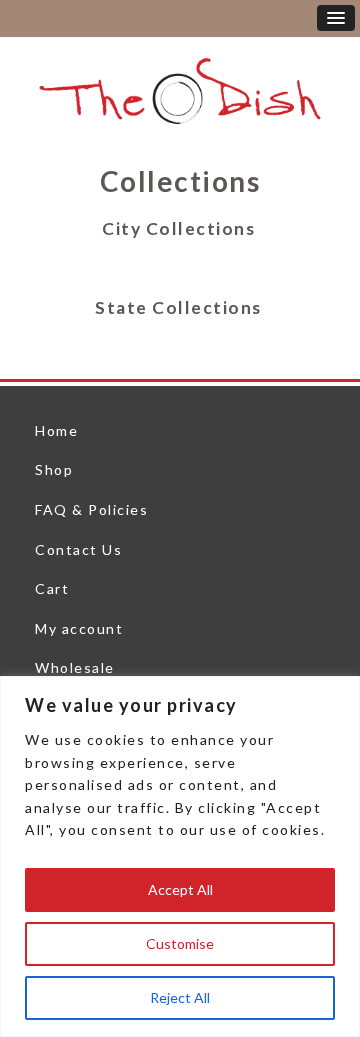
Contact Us (78, 549)
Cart (52, 588)
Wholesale (75, 667)
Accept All (180, 889)
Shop (54, 469)
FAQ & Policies (91, 509)
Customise (180, 943)
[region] (180, 856)
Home (56, 430)
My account (79, 628)
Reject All (180, 997)
